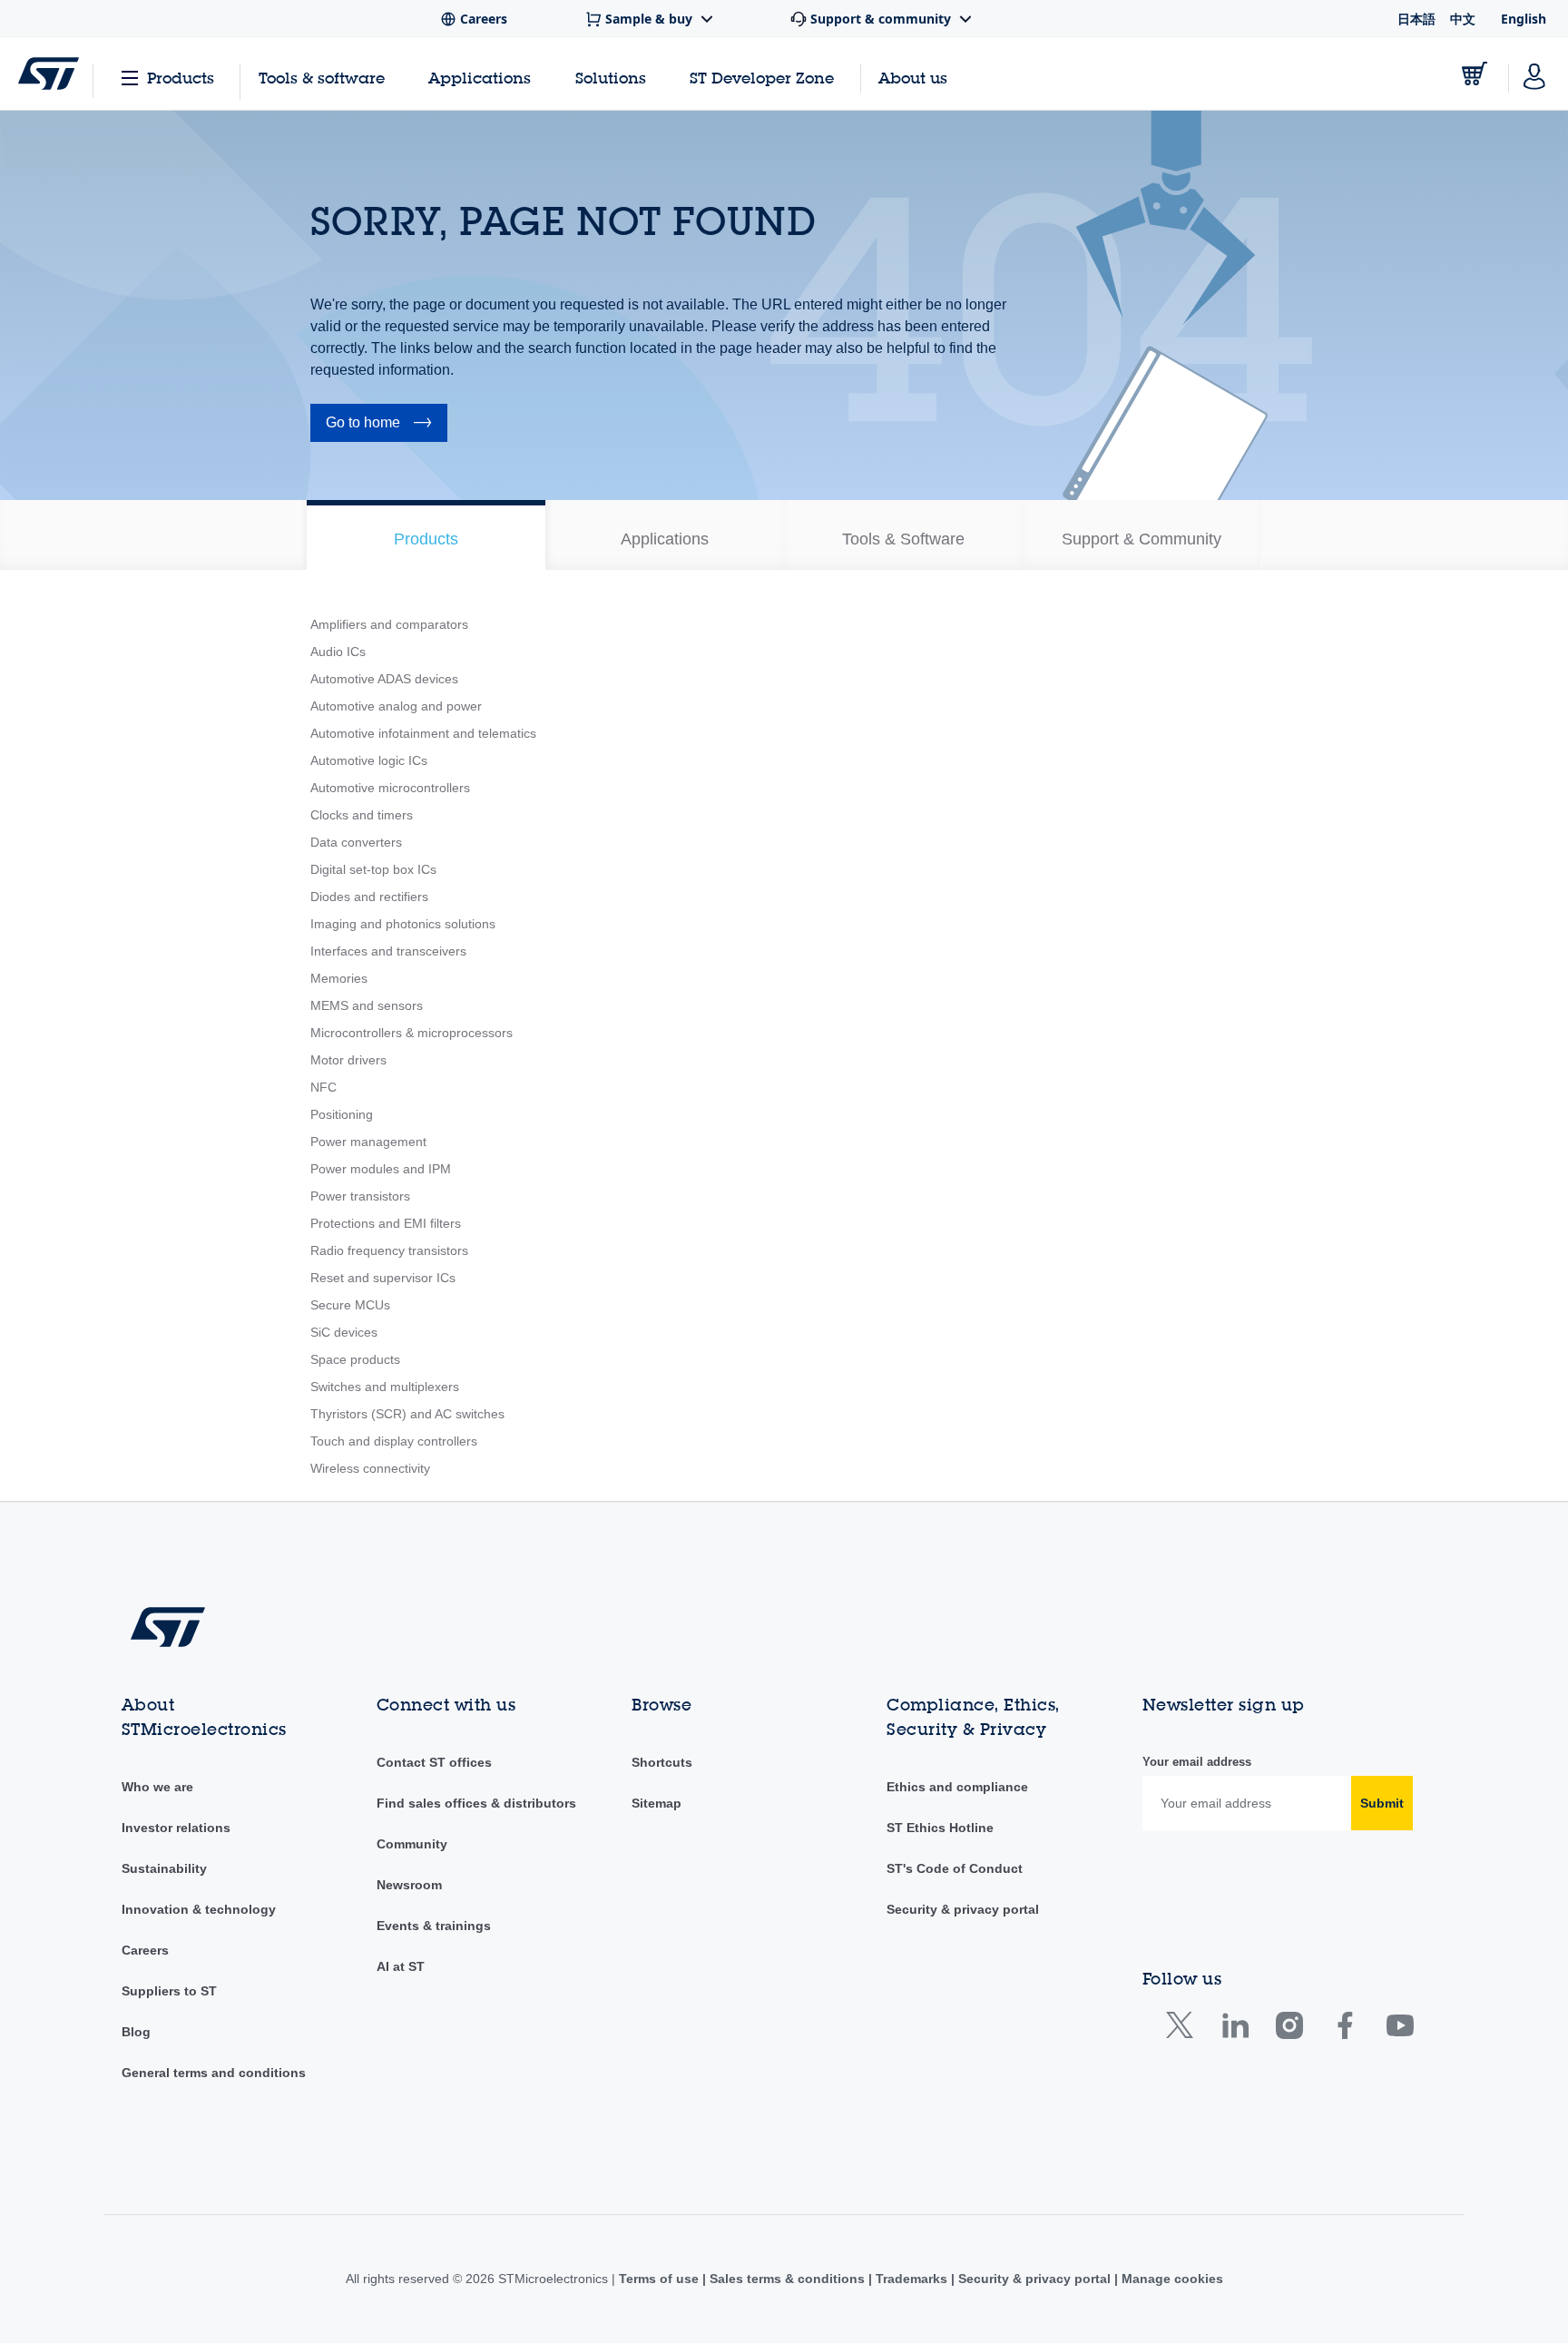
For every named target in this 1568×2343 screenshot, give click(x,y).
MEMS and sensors (367, 1005)
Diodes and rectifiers (369, 897)
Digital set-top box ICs (373, 869)
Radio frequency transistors (389, 1250)
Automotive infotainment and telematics (423, 733)
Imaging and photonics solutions (403, 924)
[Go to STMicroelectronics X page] (1184, 2029)
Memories (339, 978)
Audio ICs (338, 652)
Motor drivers (348, 1060)
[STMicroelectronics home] (49, 74)
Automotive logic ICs (369, 760)
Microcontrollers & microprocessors (412, 1033)
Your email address (1197, 1762)
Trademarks (911, 2279)
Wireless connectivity (370, 1468)
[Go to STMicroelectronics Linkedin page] (1235, 2029)
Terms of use (661, 2279)
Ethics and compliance (957, 1787)
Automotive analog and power (396, 706)
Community (412, 1844)
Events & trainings (434, 1926)
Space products (355, 1359)
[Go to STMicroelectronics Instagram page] (1289, 2029)
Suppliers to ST (169, 1991)
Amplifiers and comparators (389, 624)
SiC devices (344, 1332)
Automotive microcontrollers (390, 788)
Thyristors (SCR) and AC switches (407, 1414)
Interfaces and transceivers (388, 951)
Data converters (356, 842)
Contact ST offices (434, 1762)
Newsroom (409, 1885)
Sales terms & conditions (787, 2279)
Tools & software (322, 78)
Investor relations (176, 1828)
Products (181, 78)
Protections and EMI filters (386, 1223)
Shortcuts (662, 1762)
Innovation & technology (199, 1909)
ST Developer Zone (762, 78)
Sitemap (657, 1803)
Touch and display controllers (394, 1441)
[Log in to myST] (1534, 74)
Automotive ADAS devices (384, 679)
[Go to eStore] (1475, 74)
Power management (368, 1142)
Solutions (611, 78)
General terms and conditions (214, 2073)
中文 (1463, 19)
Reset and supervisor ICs (383, 1278)
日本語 (1416, 19)
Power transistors (360, 1196)
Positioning (342, 1114)
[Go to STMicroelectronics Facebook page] (1344, 2029)
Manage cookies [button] (1171, 2279)
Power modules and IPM (381, 1169)
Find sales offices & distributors (476, 1803)
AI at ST (401, 1966)
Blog (136, 2032)
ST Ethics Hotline (940, 1828)
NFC (323, 1087)
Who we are (157, 1787)
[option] (426, 535)
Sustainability (164, 1868)
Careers (145, 1950)
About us (913, 78)
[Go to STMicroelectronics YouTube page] (1400, 2029)
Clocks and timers (362, 815)
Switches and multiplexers (385, 1387)
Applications (480, 78)
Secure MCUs (350, 1305)
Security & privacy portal (963, 1909)
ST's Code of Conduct (955, 1868)
